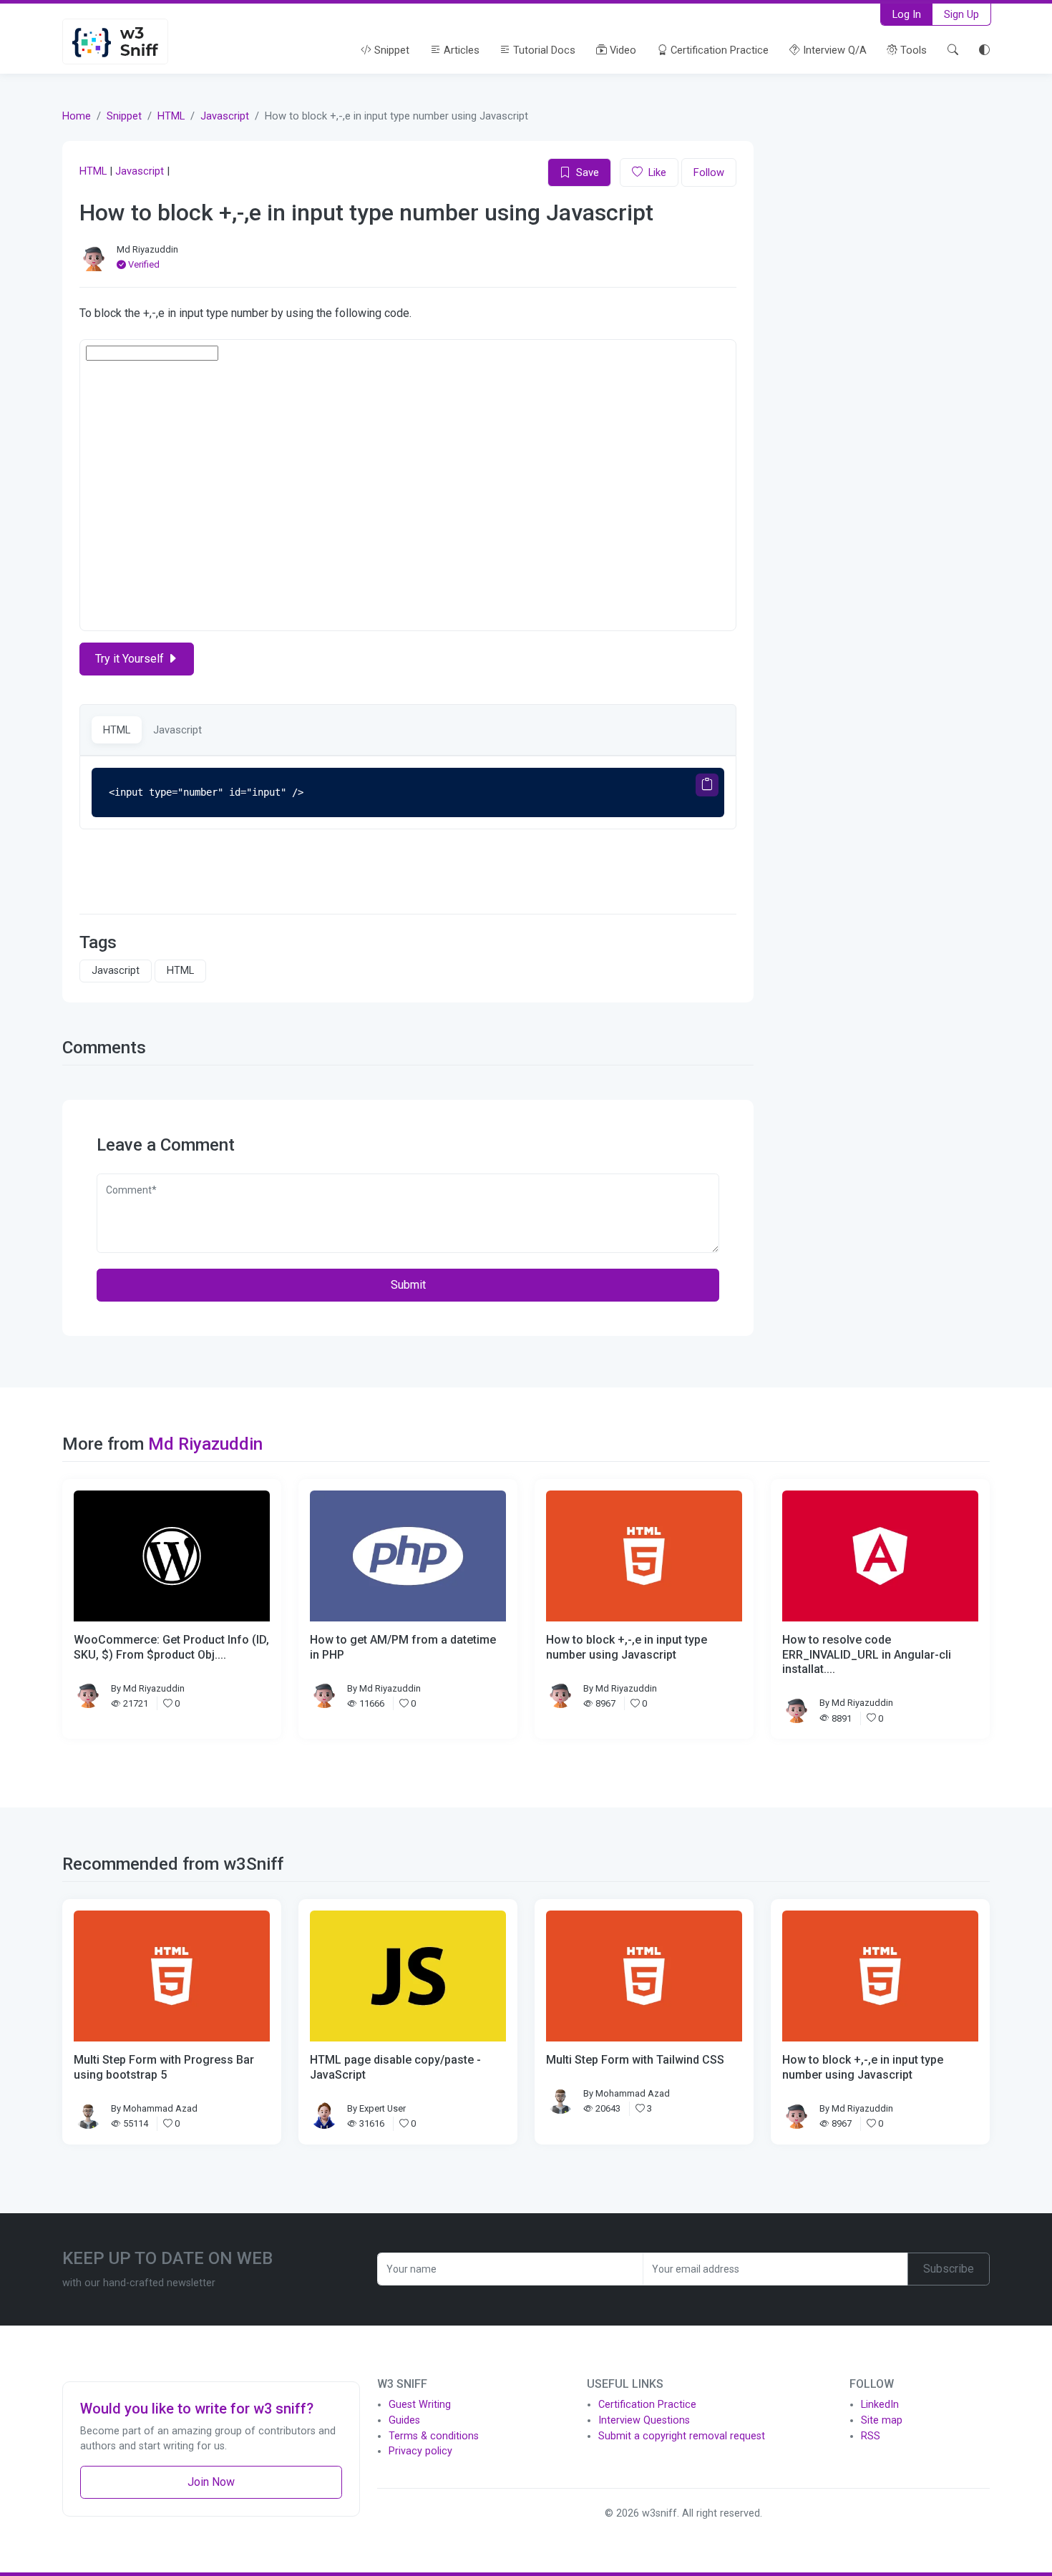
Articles (460, 50)
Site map (882, 2420)
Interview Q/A (833, 50)
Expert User (383, 2108)
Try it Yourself (131, 659)
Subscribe (949, 2269)
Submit (408, 1285)
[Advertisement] (880, 225)
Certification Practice (718, 50)
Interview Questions (644, 2420)
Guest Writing (420, 2405)
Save (588, 172)
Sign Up (961, 14)
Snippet (390, 50)
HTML (171, 116)
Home (77, 116)
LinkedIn (880, 2405)
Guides (404, 2420)
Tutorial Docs (543, 50)
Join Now (211, 2482)
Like (657, 172)
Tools (912, 50)
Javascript (225, 116)
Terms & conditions (434, 2436)
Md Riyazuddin (147, 249)
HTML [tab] (117, 730)
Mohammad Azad (160, 2108)
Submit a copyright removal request (682, 2436)
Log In (907, 14)
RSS (871, 2436)
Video (622, 50)
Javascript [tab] (177, 730)
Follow (709, 172)
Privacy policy (420, 2451)
